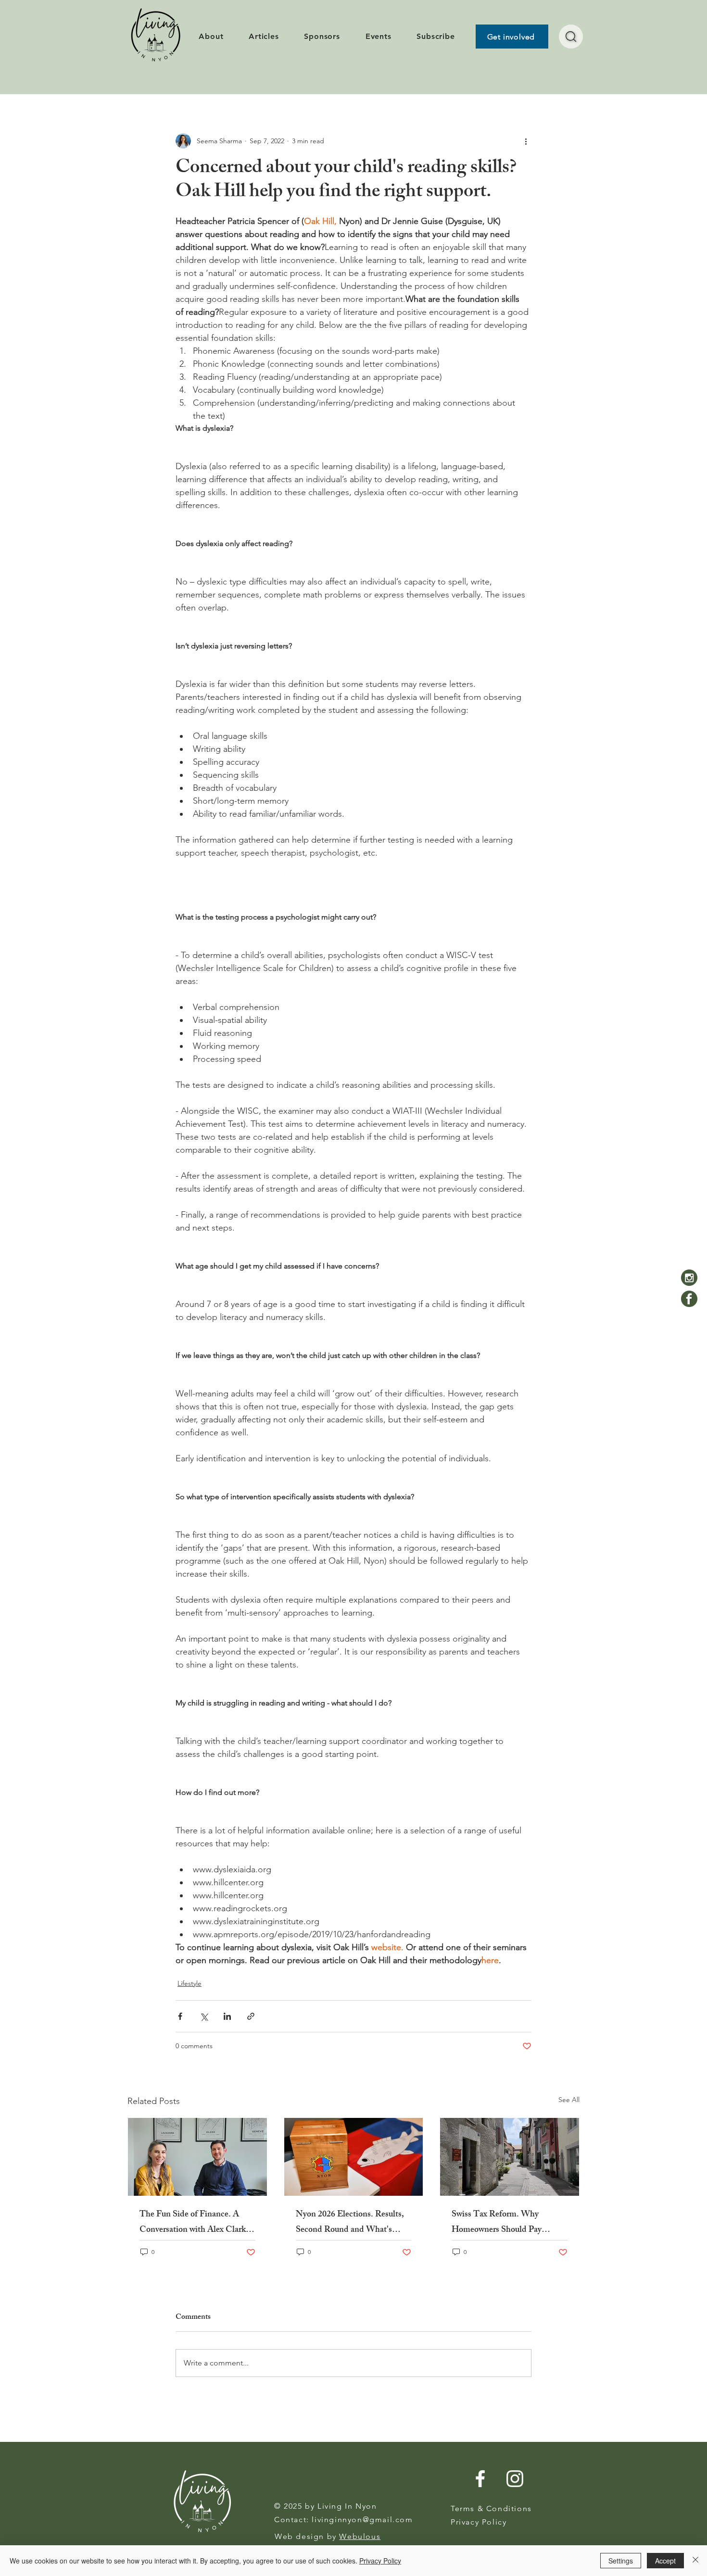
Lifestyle (189, 1983)
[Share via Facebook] (180, 2016)
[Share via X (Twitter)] (204, 2016)
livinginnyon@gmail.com (362, 2520)
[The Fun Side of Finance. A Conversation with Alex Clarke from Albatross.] (197, 2157)
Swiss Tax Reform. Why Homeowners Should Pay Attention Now (497, 2223)
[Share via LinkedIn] (227, 2016)
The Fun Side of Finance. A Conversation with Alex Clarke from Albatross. (195, 2223)
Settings (621, 2561)
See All (569, 2100)
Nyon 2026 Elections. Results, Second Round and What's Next (350, 2223)
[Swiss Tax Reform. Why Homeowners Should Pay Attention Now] (510, 2157)
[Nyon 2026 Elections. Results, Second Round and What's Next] (354, 2157)
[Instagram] (689, 1278)
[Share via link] (251, 2016)
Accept (665, 2561)
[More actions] (526, 141)
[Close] (695, 2561)
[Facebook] (689, 1299)
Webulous (360, 2536)
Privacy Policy (380, 2561)
